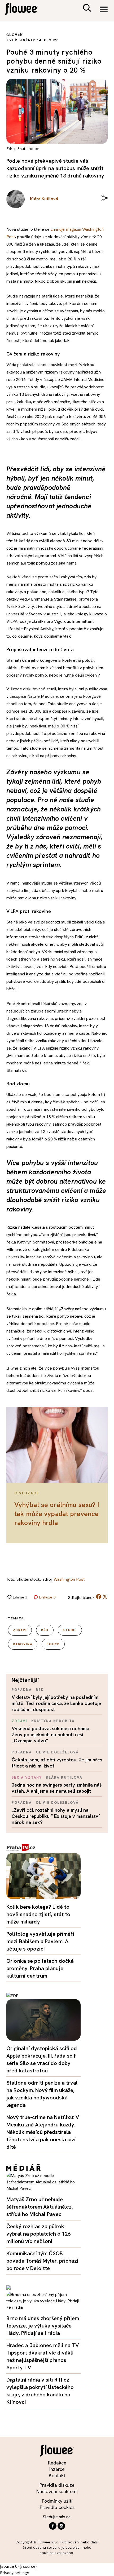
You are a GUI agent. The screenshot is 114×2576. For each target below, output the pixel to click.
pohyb (53, 1644)
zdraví (20, 1630)
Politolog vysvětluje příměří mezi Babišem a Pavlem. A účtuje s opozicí (40, 1941)
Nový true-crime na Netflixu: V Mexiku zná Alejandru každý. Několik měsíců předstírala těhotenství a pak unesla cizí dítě (43, 2132)
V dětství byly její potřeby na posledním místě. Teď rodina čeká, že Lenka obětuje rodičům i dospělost (56, 1703)
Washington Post (69, 1579)
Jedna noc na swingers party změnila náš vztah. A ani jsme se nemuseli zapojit (57, 1788)
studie (70, 1630)
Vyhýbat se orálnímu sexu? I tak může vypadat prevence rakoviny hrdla (57, 1514)
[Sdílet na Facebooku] (99, 1598)
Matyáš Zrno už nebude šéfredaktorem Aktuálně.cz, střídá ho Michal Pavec (40, 2207)
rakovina (23, 1644)
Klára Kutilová (64, 1777)
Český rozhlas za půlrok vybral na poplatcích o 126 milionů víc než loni (38, 2234)
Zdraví (19, 1721)
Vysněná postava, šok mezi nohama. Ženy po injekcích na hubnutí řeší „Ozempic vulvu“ (51, 1735)
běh (45, 1630)
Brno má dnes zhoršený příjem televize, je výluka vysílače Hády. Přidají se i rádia (43, 2326)
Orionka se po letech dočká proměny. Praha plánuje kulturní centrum (40, 1968)
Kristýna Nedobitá (53, 1721)
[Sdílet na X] (105, 1597)
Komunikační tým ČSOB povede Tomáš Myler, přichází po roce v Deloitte (42, 2261)
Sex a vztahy (27, 1777)
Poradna (22, 1690)
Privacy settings (15, 2573)
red (40, 1690)
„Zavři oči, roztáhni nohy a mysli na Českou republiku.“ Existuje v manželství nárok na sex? (56, 1816)
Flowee (25, 10)
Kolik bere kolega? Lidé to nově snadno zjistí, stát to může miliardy (38, 1914)
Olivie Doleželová (57, 1752)
